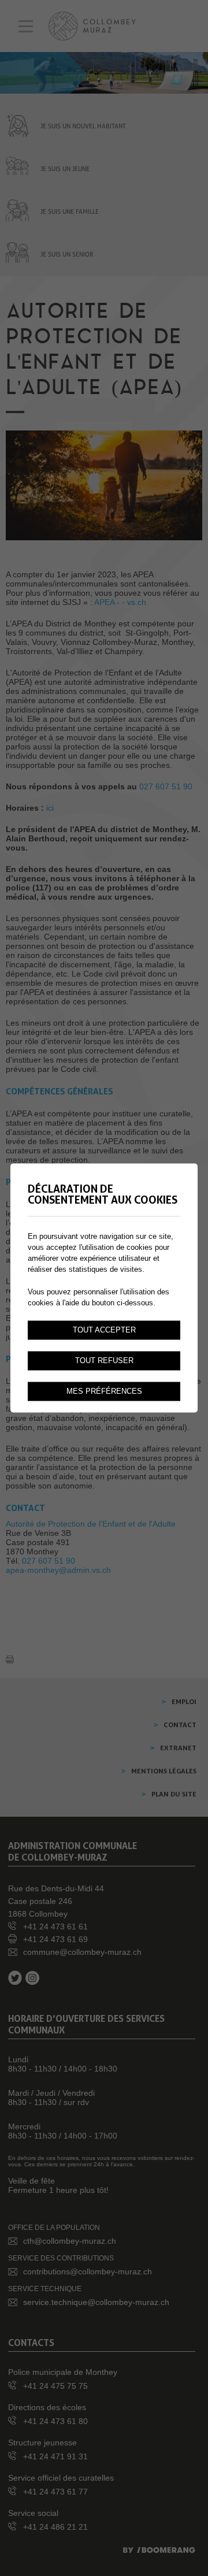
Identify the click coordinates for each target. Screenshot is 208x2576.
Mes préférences (104, 1391)
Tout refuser (104, 1361)
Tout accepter (104, 1330)
